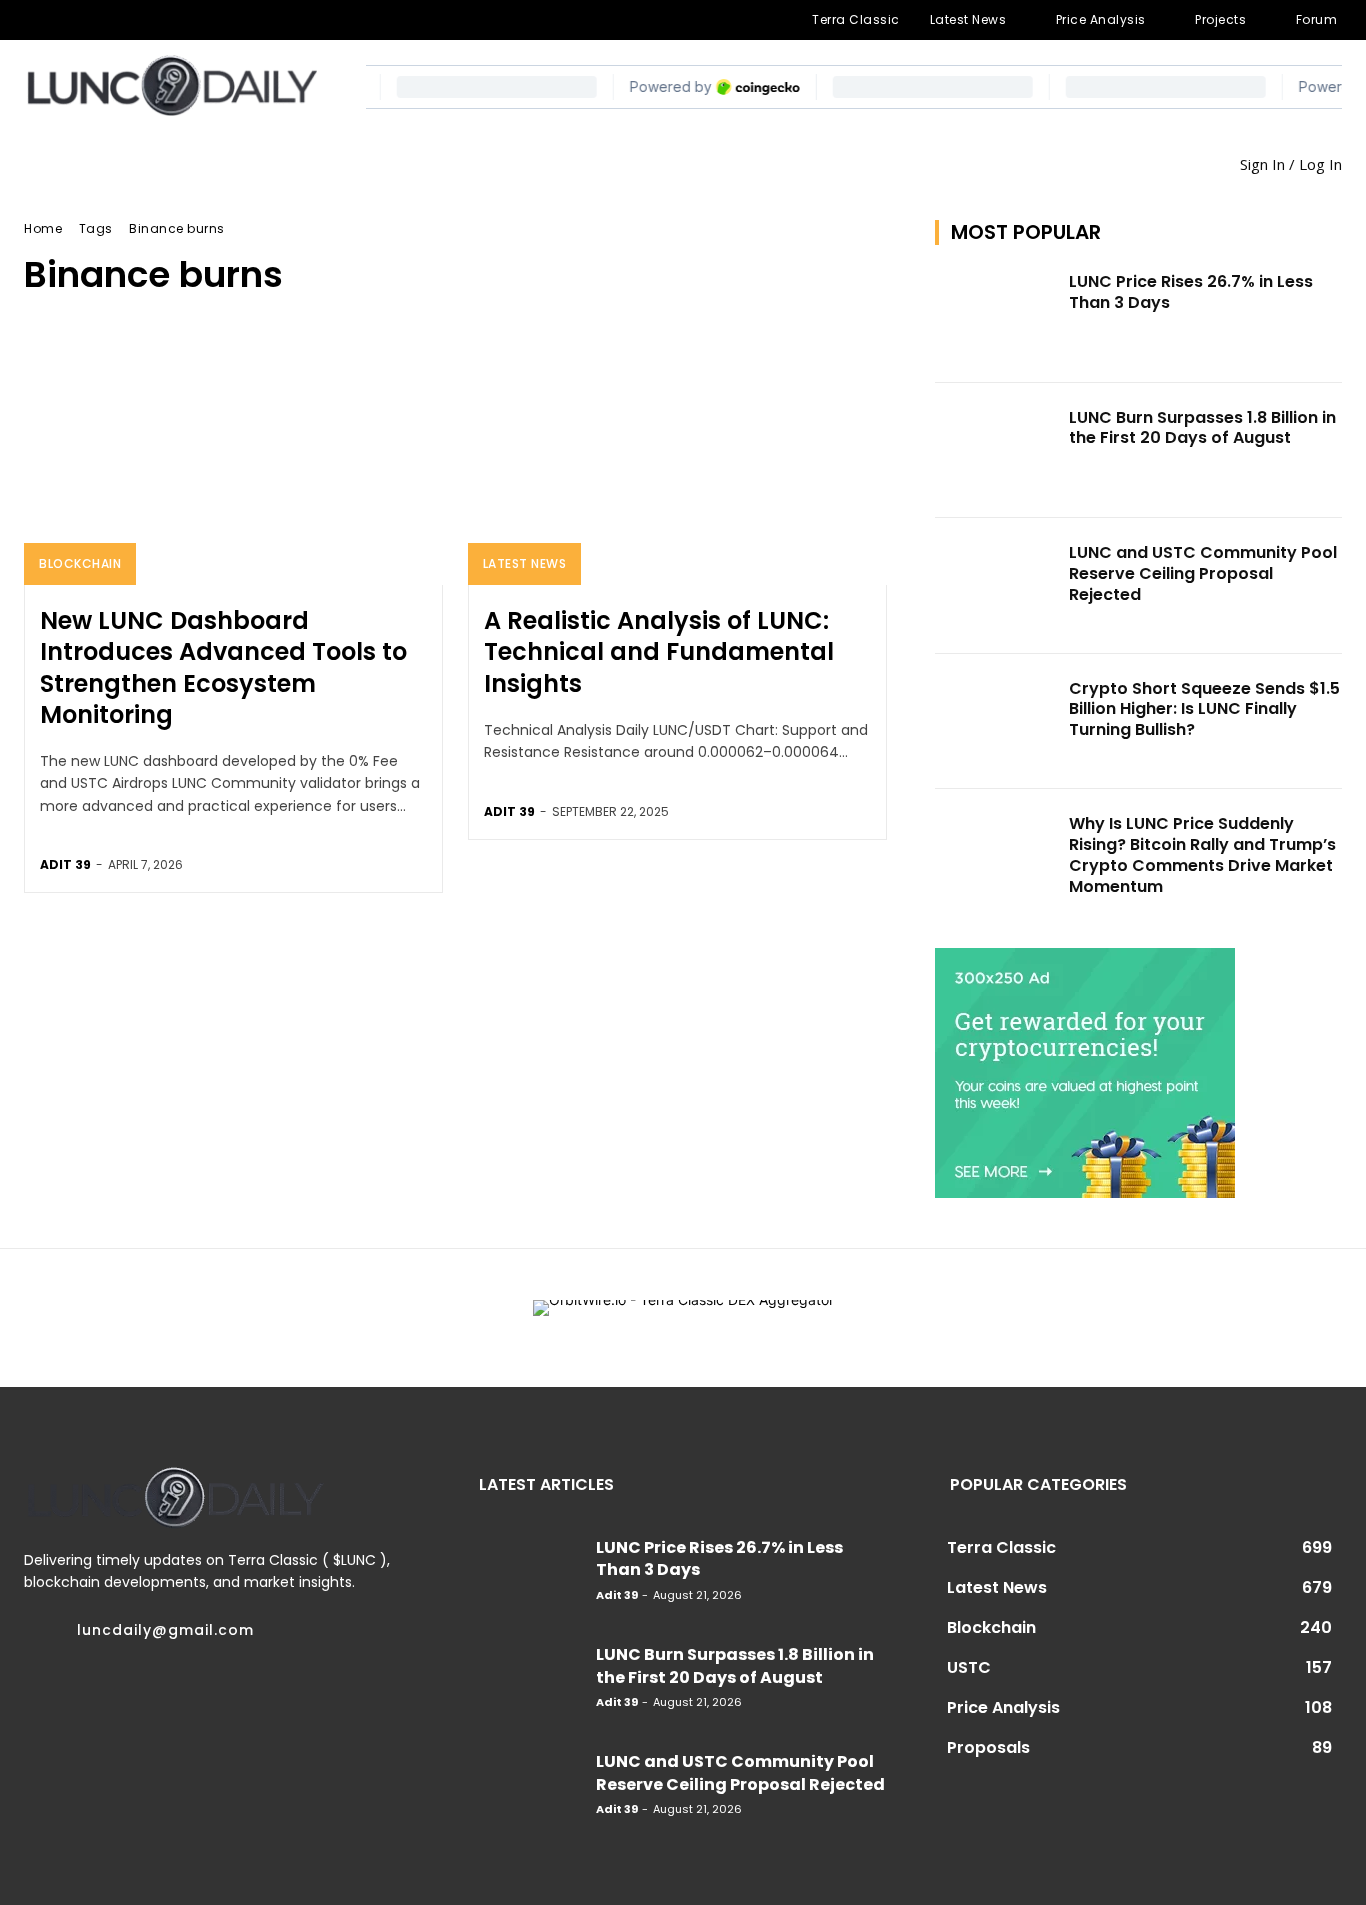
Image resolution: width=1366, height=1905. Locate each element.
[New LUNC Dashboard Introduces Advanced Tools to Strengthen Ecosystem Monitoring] (233, 459)
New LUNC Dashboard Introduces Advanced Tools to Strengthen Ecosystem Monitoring (223, 667)
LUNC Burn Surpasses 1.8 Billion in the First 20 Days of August (1202, 428)
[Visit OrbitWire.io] (683, 1318)
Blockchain (80, 563)
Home (43, 228)
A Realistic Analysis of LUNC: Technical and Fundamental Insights (659, 651)
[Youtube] (228, 20)
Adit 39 (65, 864)
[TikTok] (131, 20)
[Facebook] (35, 20)
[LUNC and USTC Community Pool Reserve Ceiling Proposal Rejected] (996, 586)
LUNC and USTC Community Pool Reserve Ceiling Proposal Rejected (1203, 573)
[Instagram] (67, 20)
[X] (163, 20)
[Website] (195, 20)
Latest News (525, 563)
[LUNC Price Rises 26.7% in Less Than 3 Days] (996, 315)
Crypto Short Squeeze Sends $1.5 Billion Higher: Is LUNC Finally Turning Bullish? (1204, 709)
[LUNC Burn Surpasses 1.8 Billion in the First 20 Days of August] (996, 451)
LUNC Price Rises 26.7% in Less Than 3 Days (1191, 292)
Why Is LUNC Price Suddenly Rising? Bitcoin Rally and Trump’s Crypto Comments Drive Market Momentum (1202, 854)
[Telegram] (99, 20)
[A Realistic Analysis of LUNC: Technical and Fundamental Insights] (677, 459)
